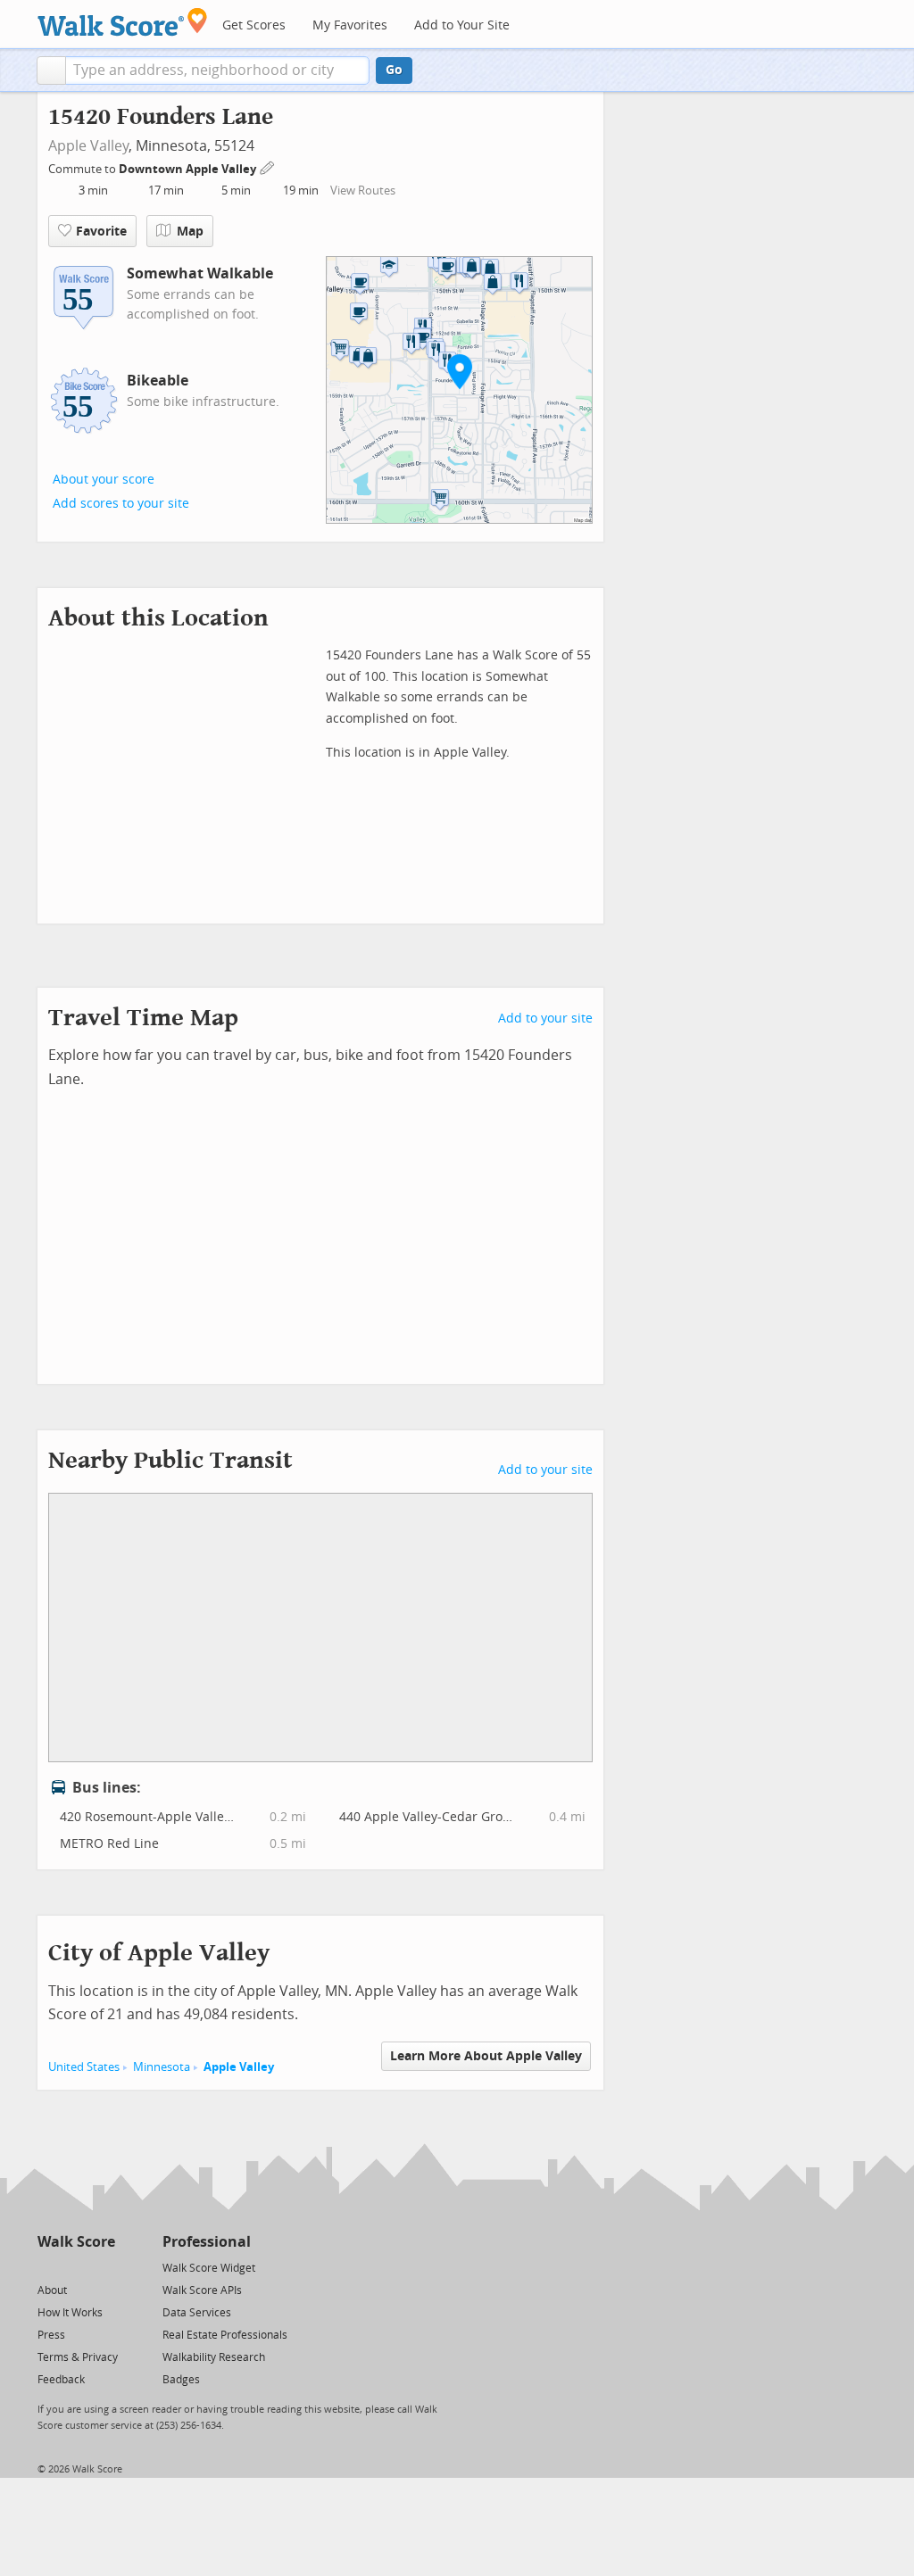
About (52, 2290)
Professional (207, 2242)
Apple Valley (88, 146)
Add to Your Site (462, 25)
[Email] (103, 2267)
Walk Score (76, 2242)
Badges (181, 2380)
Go (394, 70)
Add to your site (545, 1019)
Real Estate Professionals (225, 2335)
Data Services (197, 2313)
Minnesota (162, 2067)
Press (51, 2335)
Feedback (61, 2380)
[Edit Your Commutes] (268, 166)
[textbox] (217, 70)
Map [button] (190, 232)
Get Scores (254, 25)
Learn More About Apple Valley (486, 2056)
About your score (104, 480)
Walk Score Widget (209, 2268)
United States (84, 2067)
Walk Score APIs (202, 2290)
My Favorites (350, 25)
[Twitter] (48, 2267)
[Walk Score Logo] (123, 22)
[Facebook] (75, 2267)
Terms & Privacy (78, 2357)
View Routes (363, 191)
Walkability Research (214, 2357)
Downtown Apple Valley (189, 169)
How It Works (70, 2313)
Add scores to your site (121, 504)
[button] (51, 70)
